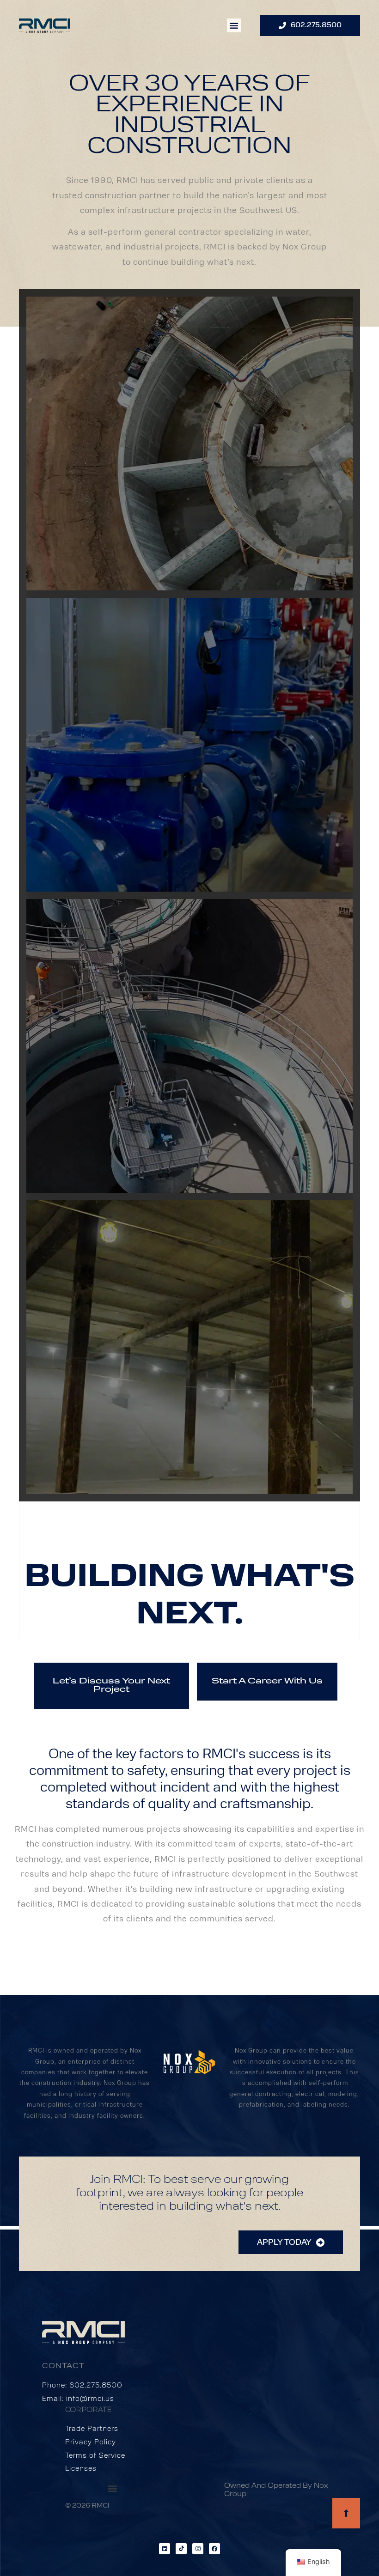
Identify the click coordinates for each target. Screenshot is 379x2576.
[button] (234, 25)
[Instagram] (198, 2549)
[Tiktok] (181, 2549)
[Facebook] (214, 2549)
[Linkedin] (165, 2549)
